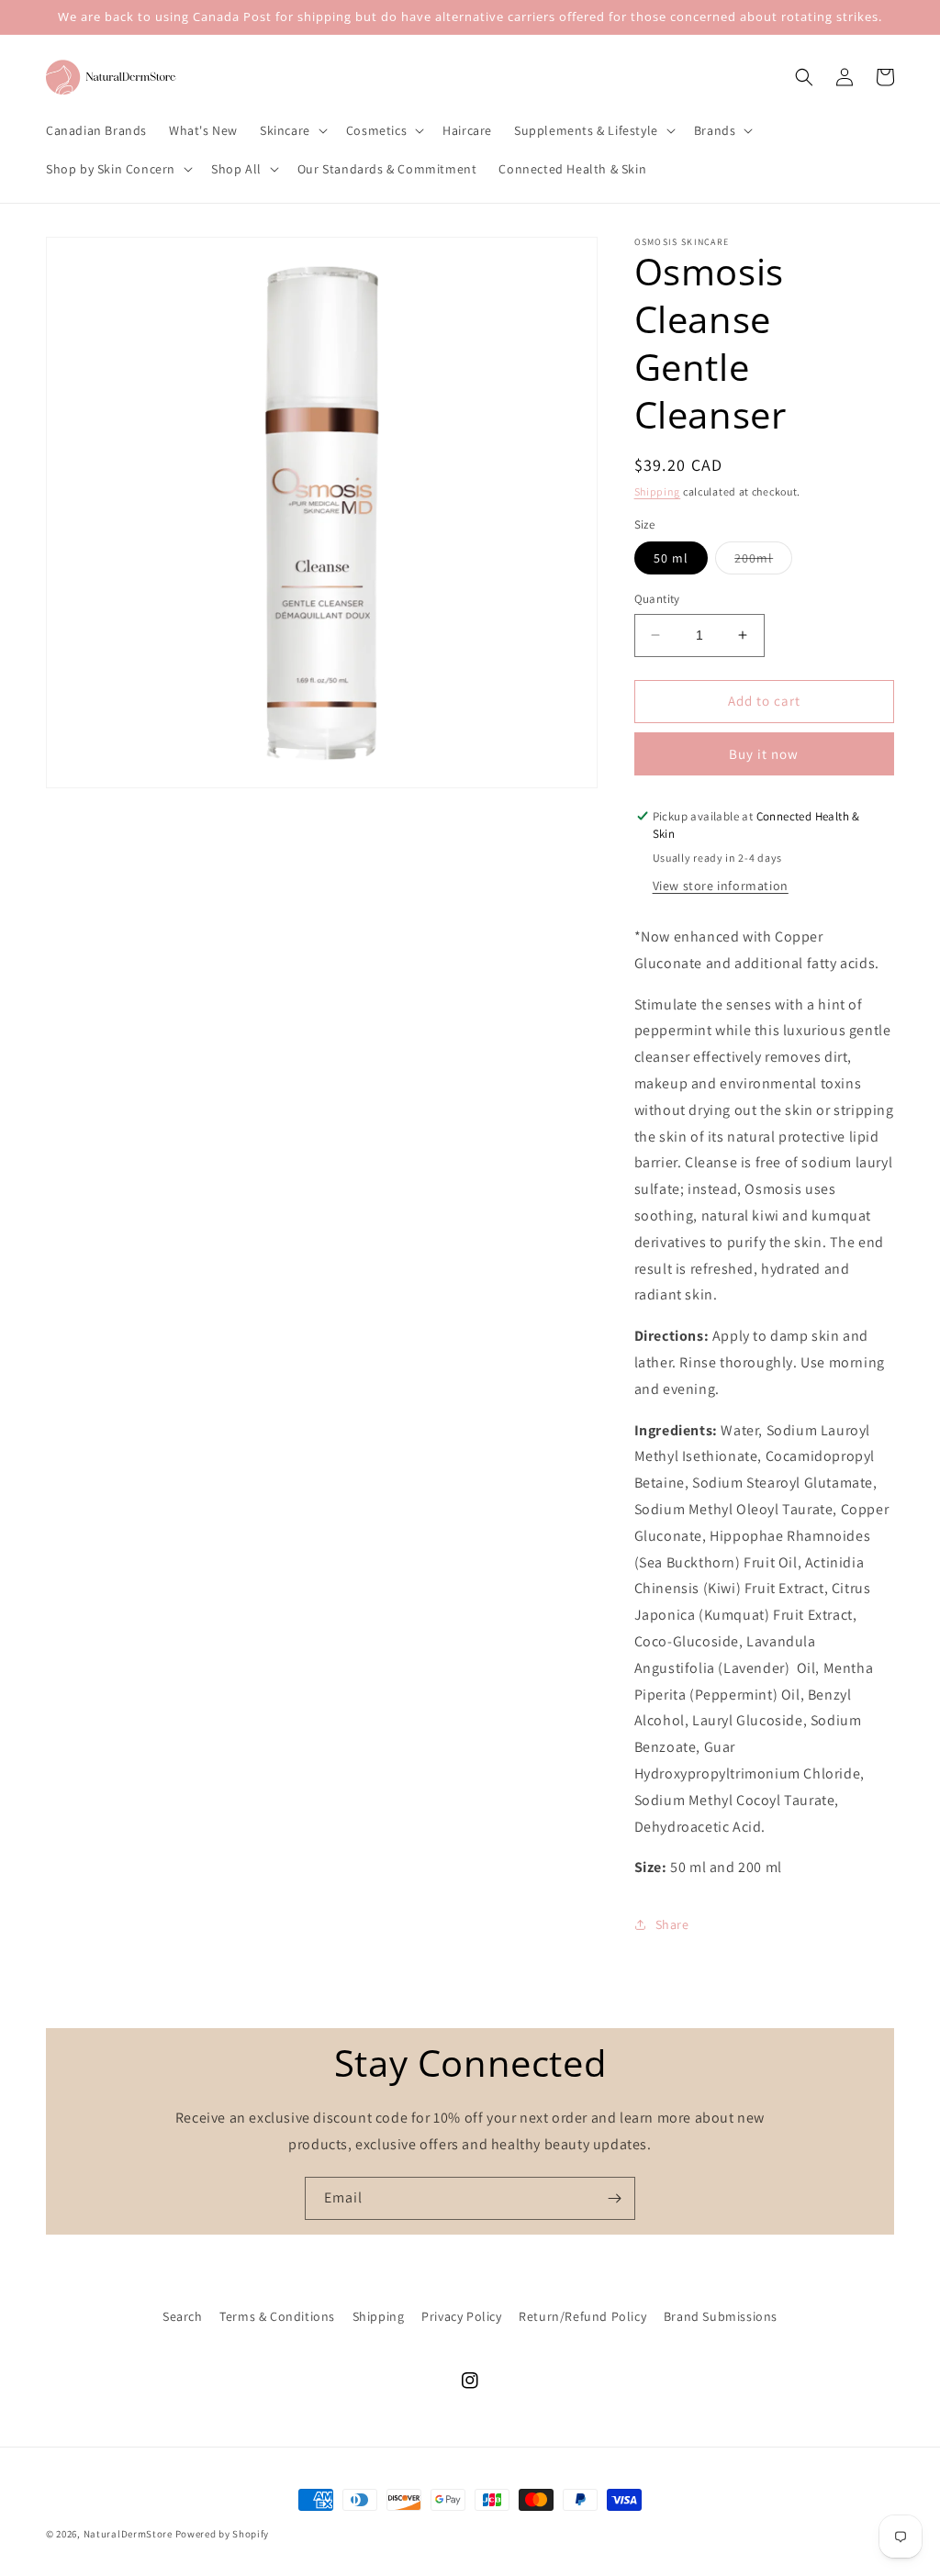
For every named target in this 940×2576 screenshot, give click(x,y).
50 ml (671, 558)
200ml (763, 562)
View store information (721, 886)
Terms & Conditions (277, 2316)
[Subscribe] (614, 2198)
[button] (292, 130)
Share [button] (672, 1924)
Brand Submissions (721, 2316)
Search (183, 2316)
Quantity (657, 599)
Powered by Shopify (223, 2534)
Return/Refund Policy (582, 2316)
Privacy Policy (461, 2316)
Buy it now (764, 754)
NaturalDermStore (128, 2534)
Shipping (658, 491)
